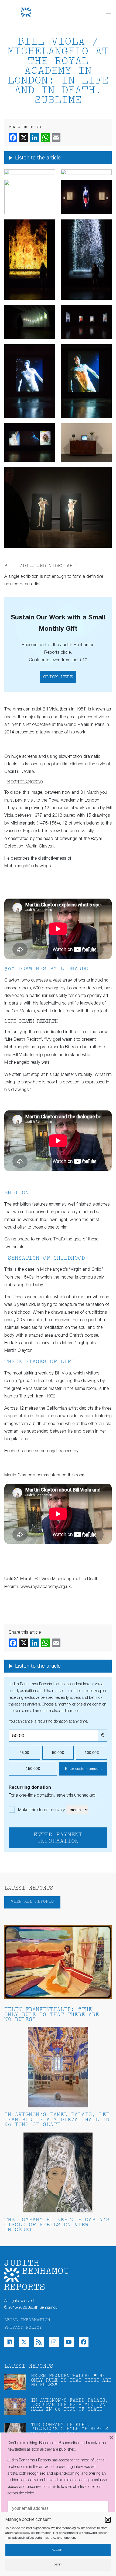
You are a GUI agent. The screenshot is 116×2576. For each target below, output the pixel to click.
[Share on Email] (56, 138)
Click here (58, 677)
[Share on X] (24, 138)
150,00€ (33, 1769)
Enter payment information (58, 1838)
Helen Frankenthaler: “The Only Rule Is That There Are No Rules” (52, 2015)
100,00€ (92, 1753)
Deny (58, 2565)
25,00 (24, 1753)
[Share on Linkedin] (35, 138)
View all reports (32, 1902)
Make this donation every (42, 1810)
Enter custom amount (83, 1769)
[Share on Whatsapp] (45, 138)
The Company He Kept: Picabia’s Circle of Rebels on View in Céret (57, 2225)
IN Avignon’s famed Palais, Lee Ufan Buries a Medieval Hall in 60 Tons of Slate (57, 2120)
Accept (58, 2550)
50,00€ (58, 1753)
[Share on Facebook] (13, 138)
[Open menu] (108, 12)
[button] (108, 2520)
